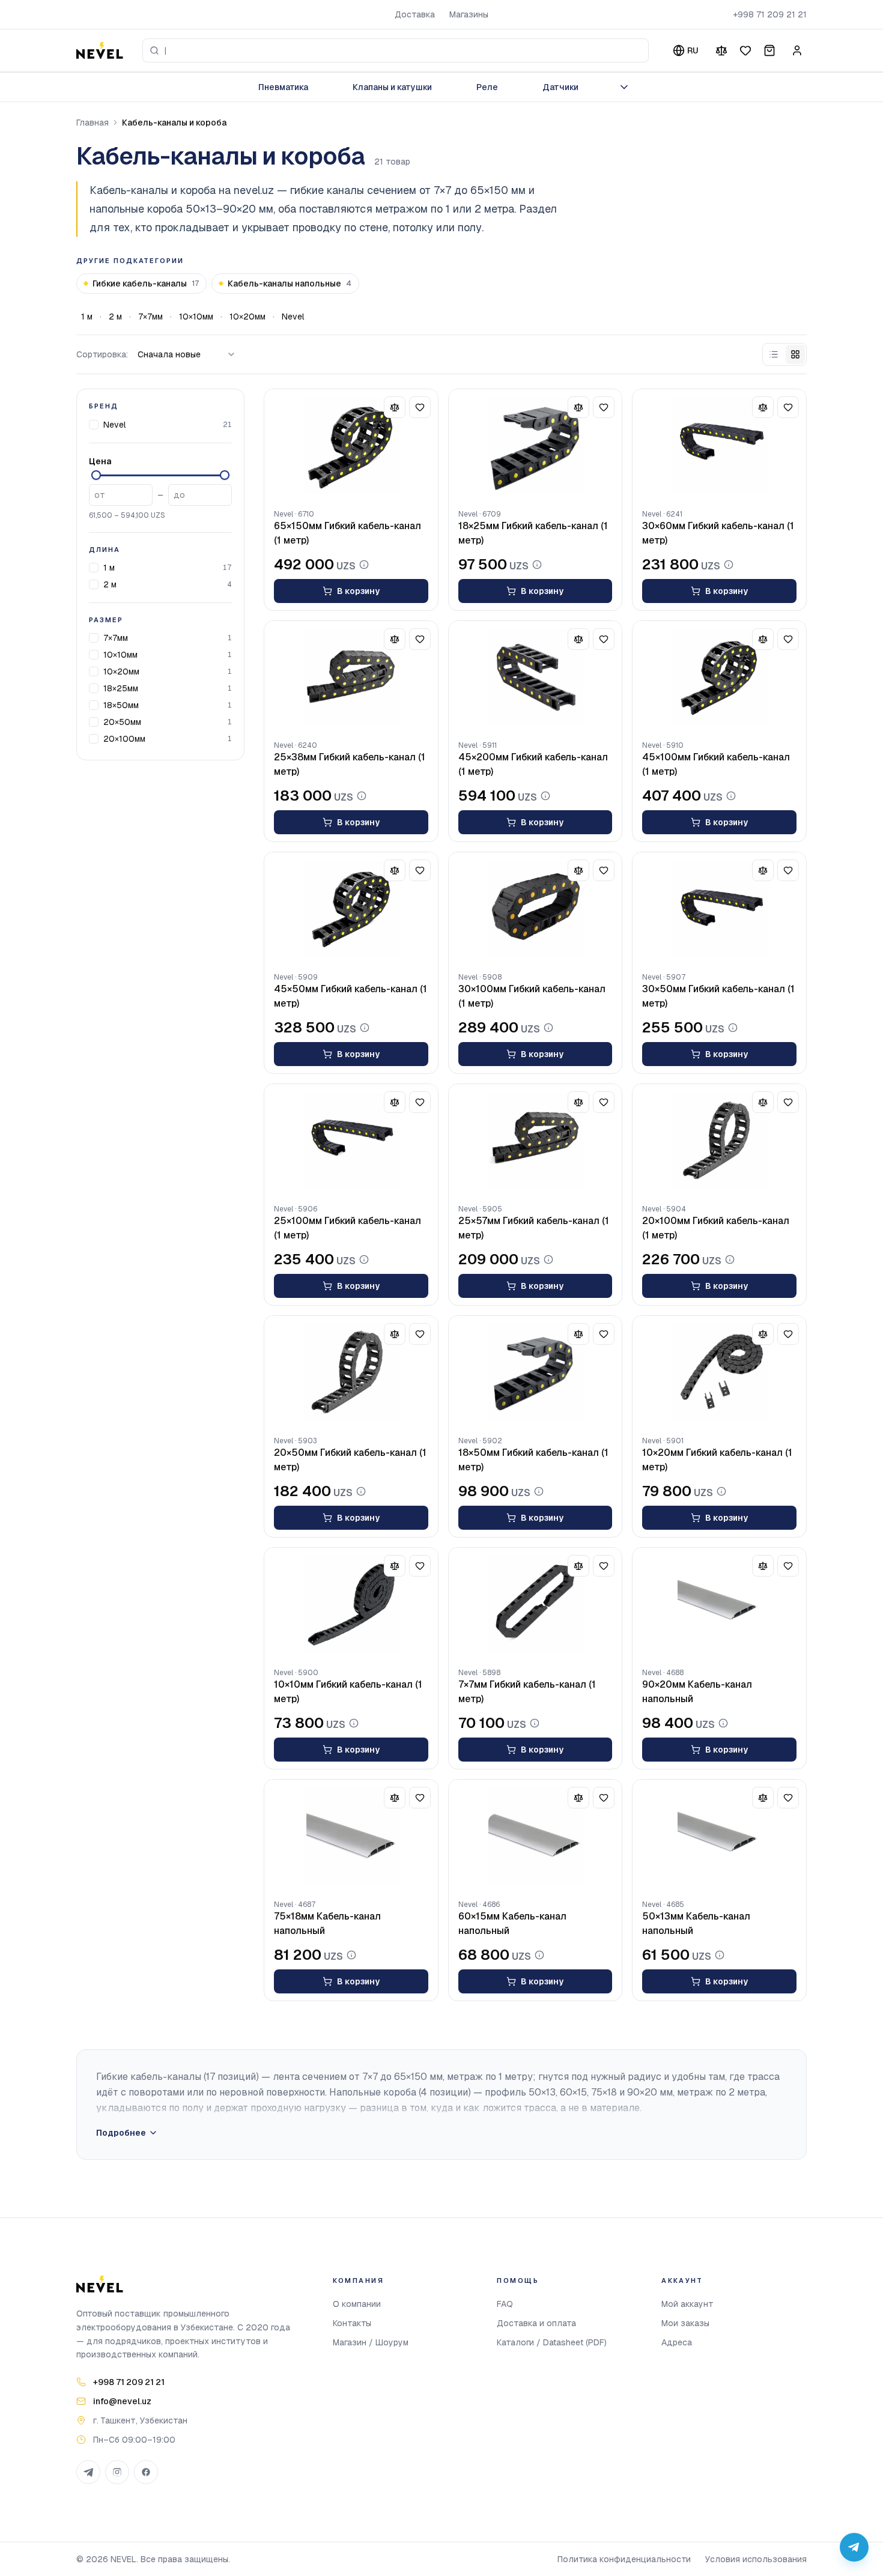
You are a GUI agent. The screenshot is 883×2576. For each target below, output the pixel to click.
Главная (93, 123)
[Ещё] (624, 87)
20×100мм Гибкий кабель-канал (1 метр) (716, 1228)
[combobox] (396, 50)
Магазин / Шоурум (371, 2342)
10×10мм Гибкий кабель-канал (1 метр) (348, 1692)
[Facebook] (146, 2472)
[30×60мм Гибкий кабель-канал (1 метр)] (719, 446)
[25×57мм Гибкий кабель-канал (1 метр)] (536, 1141)
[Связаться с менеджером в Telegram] (854, 2547)
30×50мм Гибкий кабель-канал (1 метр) (718, 996)
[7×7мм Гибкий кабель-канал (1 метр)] (536, 1604)
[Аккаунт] (797, 50)
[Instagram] (117, 2472)
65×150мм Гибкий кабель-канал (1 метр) (347, 533)
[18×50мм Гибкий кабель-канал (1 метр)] (536, 1372)
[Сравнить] (721, 50)
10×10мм (196, 317)
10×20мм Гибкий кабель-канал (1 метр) (717, 1460)
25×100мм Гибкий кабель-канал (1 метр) (347, 1228)
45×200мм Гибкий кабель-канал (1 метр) (533, 764)
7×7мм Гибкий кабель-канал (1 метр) (527, 1692)
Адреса (677, 2342)
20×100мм (124, 739)
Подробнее (121, 2133)
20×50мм (122, 722)
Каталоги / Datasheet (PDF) (552, 2342)
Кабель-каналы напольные (290, 283)
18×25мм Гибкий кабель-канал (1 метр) (533, 533)
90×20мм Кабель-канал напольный (697, 1692)
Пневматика (283, 87)
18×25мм (121, 688)
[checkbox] (94, 424)
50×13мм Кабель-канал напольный (696, 1923)
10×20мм (247, 317)
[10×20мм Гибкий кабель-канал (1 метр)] (719, 1372)
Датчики (560, 87)
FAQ (505, 2304)
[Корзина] (769, 50)
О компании (357, 2304)
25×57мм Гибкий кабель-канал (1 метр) (534, 1228)
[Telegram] (88, 2472)
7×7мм (150, 317)
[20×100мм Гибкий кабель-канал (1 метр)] (719, 1141)
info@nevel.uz (122, 2401)
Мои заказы (685, 2323)
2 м (115, 317)
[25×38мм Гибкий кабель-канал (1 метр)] (351, 677)
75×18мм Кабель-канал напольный (327, 1923)
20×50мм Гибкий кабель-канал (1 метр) (350, 1460)
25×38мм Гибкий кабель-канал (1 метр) (350, 764)
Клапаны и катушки (392, 87)
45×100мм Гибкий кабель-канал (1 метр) (716, 764)
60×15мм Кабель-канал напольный (512, 1923)
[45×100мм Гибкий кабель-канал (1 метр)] (719, 677)
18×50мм (121, 705)
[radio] (774, 354)
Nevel (293, 317)
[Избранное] (745, 50)
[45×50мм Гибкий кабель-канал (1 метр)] (351, 909)
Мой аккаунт (687, 2304)
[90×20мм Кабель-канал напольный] (719, 1604)
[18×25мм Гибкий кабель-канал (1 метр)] (536, 446)
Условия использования (756, 2559)
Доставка (415, 14)
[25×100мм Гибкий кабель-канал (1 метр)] (351, 1141)
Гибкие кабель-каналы (146, 283)
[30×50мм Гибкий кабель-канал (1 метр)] (719, 909)
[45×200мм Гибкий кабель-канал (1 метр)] (536, 677)
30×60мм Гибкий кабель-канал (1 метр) (718, 533)
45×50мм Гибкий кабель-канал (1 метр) (350, 996)
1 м (87, 317)
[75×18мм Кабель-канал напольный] (351, 1836)
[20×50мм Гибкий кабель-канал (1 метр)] (351, 1372)
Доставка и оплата (536, 2323)
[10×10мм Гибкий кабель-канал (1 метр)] (351, 1604)
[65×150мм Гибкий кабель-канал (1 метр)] (351, 446)
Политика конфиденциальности (624, 2559)
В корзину (358, 591)
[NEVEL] (100, 50)
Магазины (469, 14)
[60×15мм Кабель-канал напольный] (536, 1836)
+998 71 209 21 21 (770, 14)
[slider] (96, 475)
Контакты (352, 2323)
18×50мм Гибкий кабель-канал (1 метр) (533, 1460)
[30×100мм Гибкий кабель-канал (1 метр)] (536, 909)
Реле (487, 87)
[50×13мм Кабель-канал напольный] (719, 1836)
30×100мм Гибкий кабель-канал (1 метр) (532, 996)
